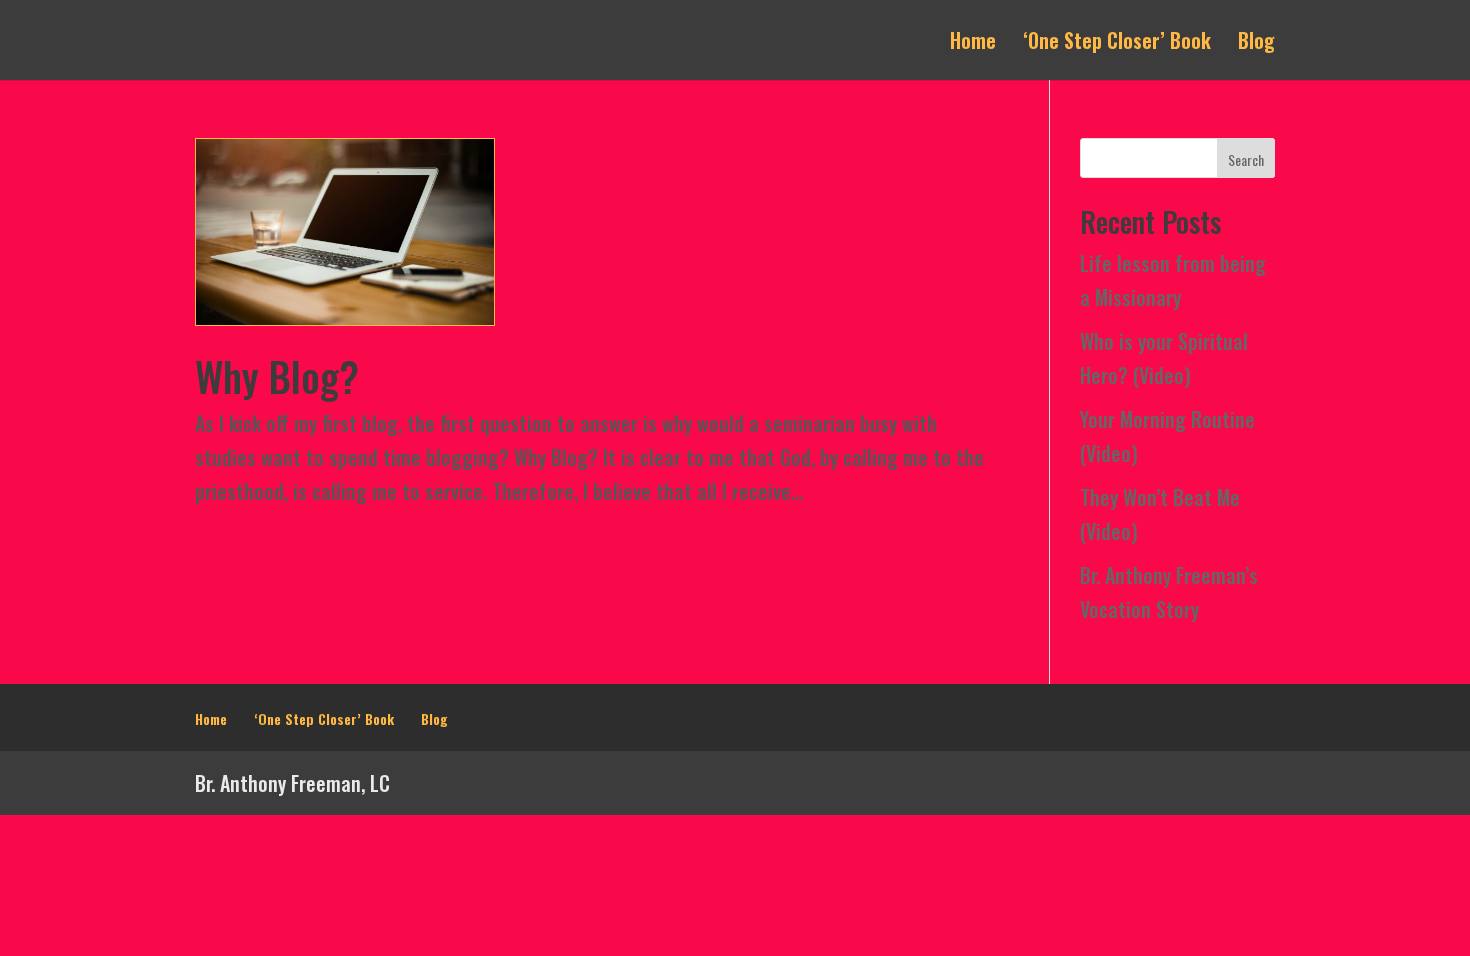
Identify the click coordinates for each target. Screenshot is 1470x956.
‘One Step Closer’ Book (1117, 44)
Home (973, 44)
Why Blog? (277, 376)
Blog (1256, 44)
